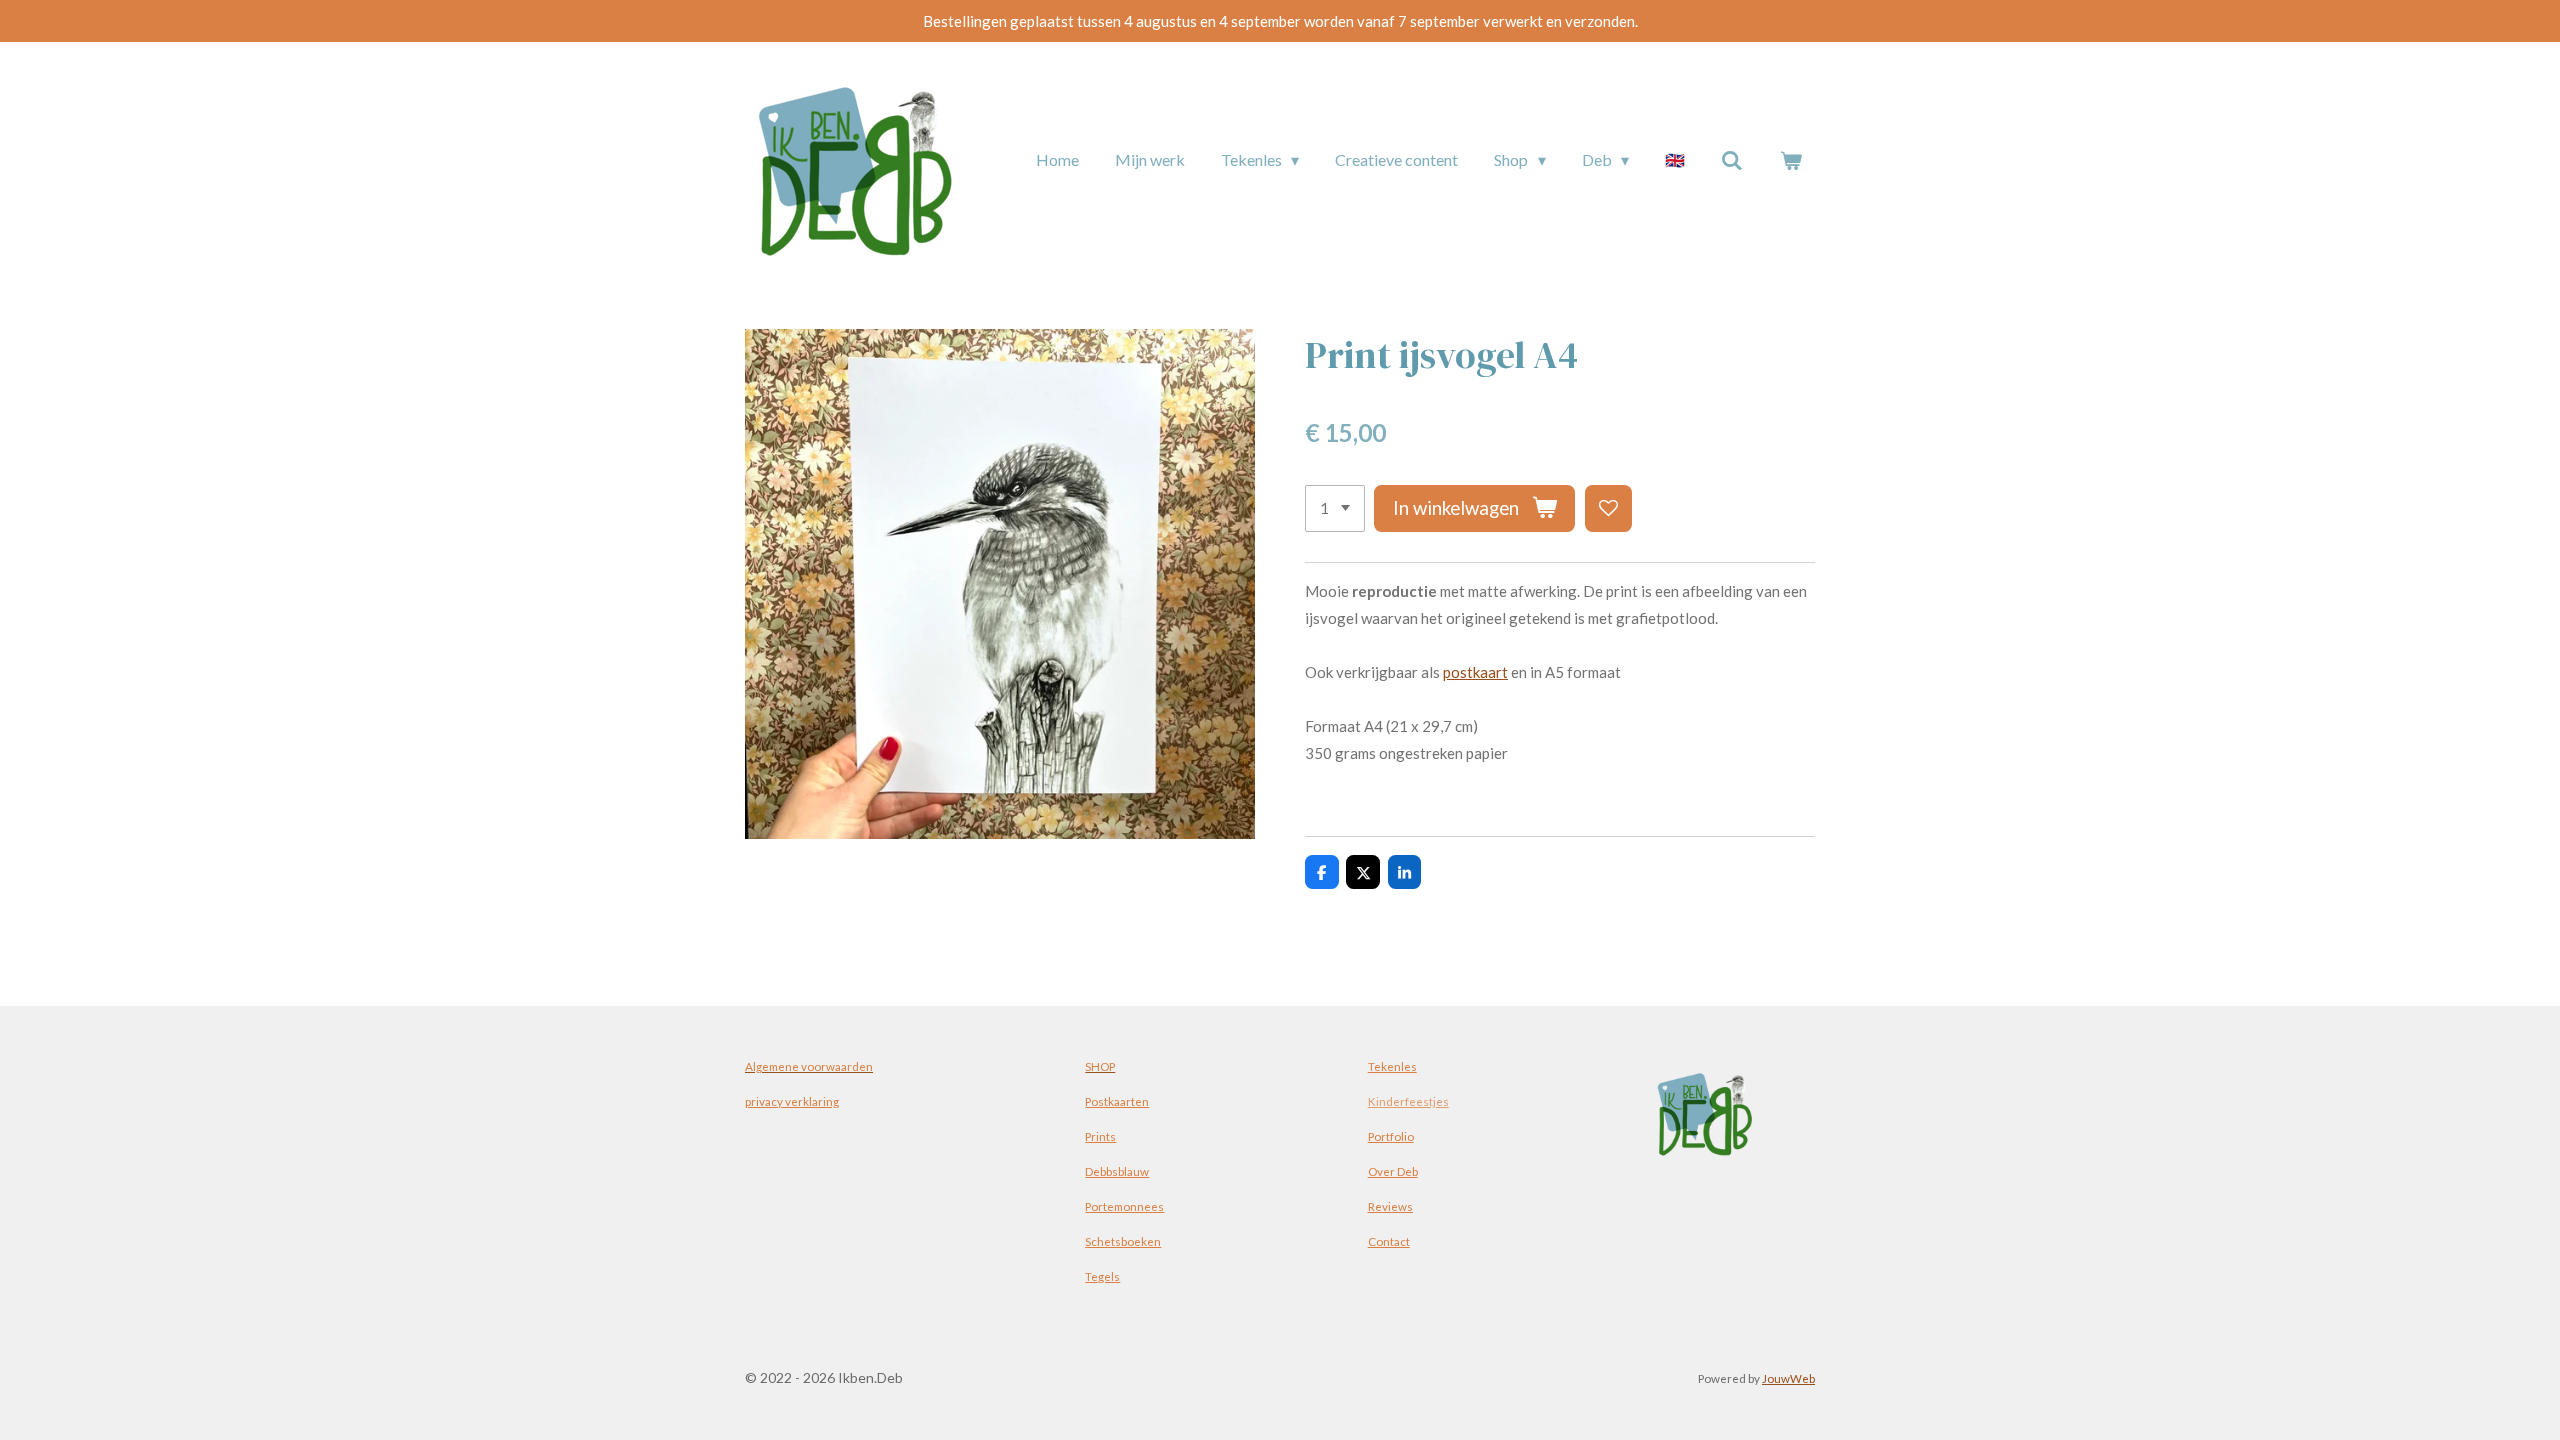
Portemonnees (1124, 1206)
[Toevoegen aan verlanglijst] (1608, 508)
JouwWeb (1788, 1378)
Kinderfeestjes (1408, 1101)
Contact (1389, 1241)
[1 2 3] (1335, 508)
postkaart (1475, 672)
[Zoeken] (1732, 160)
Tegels (1102, 1276)
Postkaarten (1117, 1101)
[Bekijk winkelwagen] (1791, 160)
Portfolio (1391, 1136)
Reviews (1390, 1206)
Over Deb (1393, 1171)
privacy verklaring (792, 1101)
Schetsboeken (1123, 1241)
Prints (1100, 1136)
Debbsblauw (1117, 1171)
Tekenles (1392, 1066)
